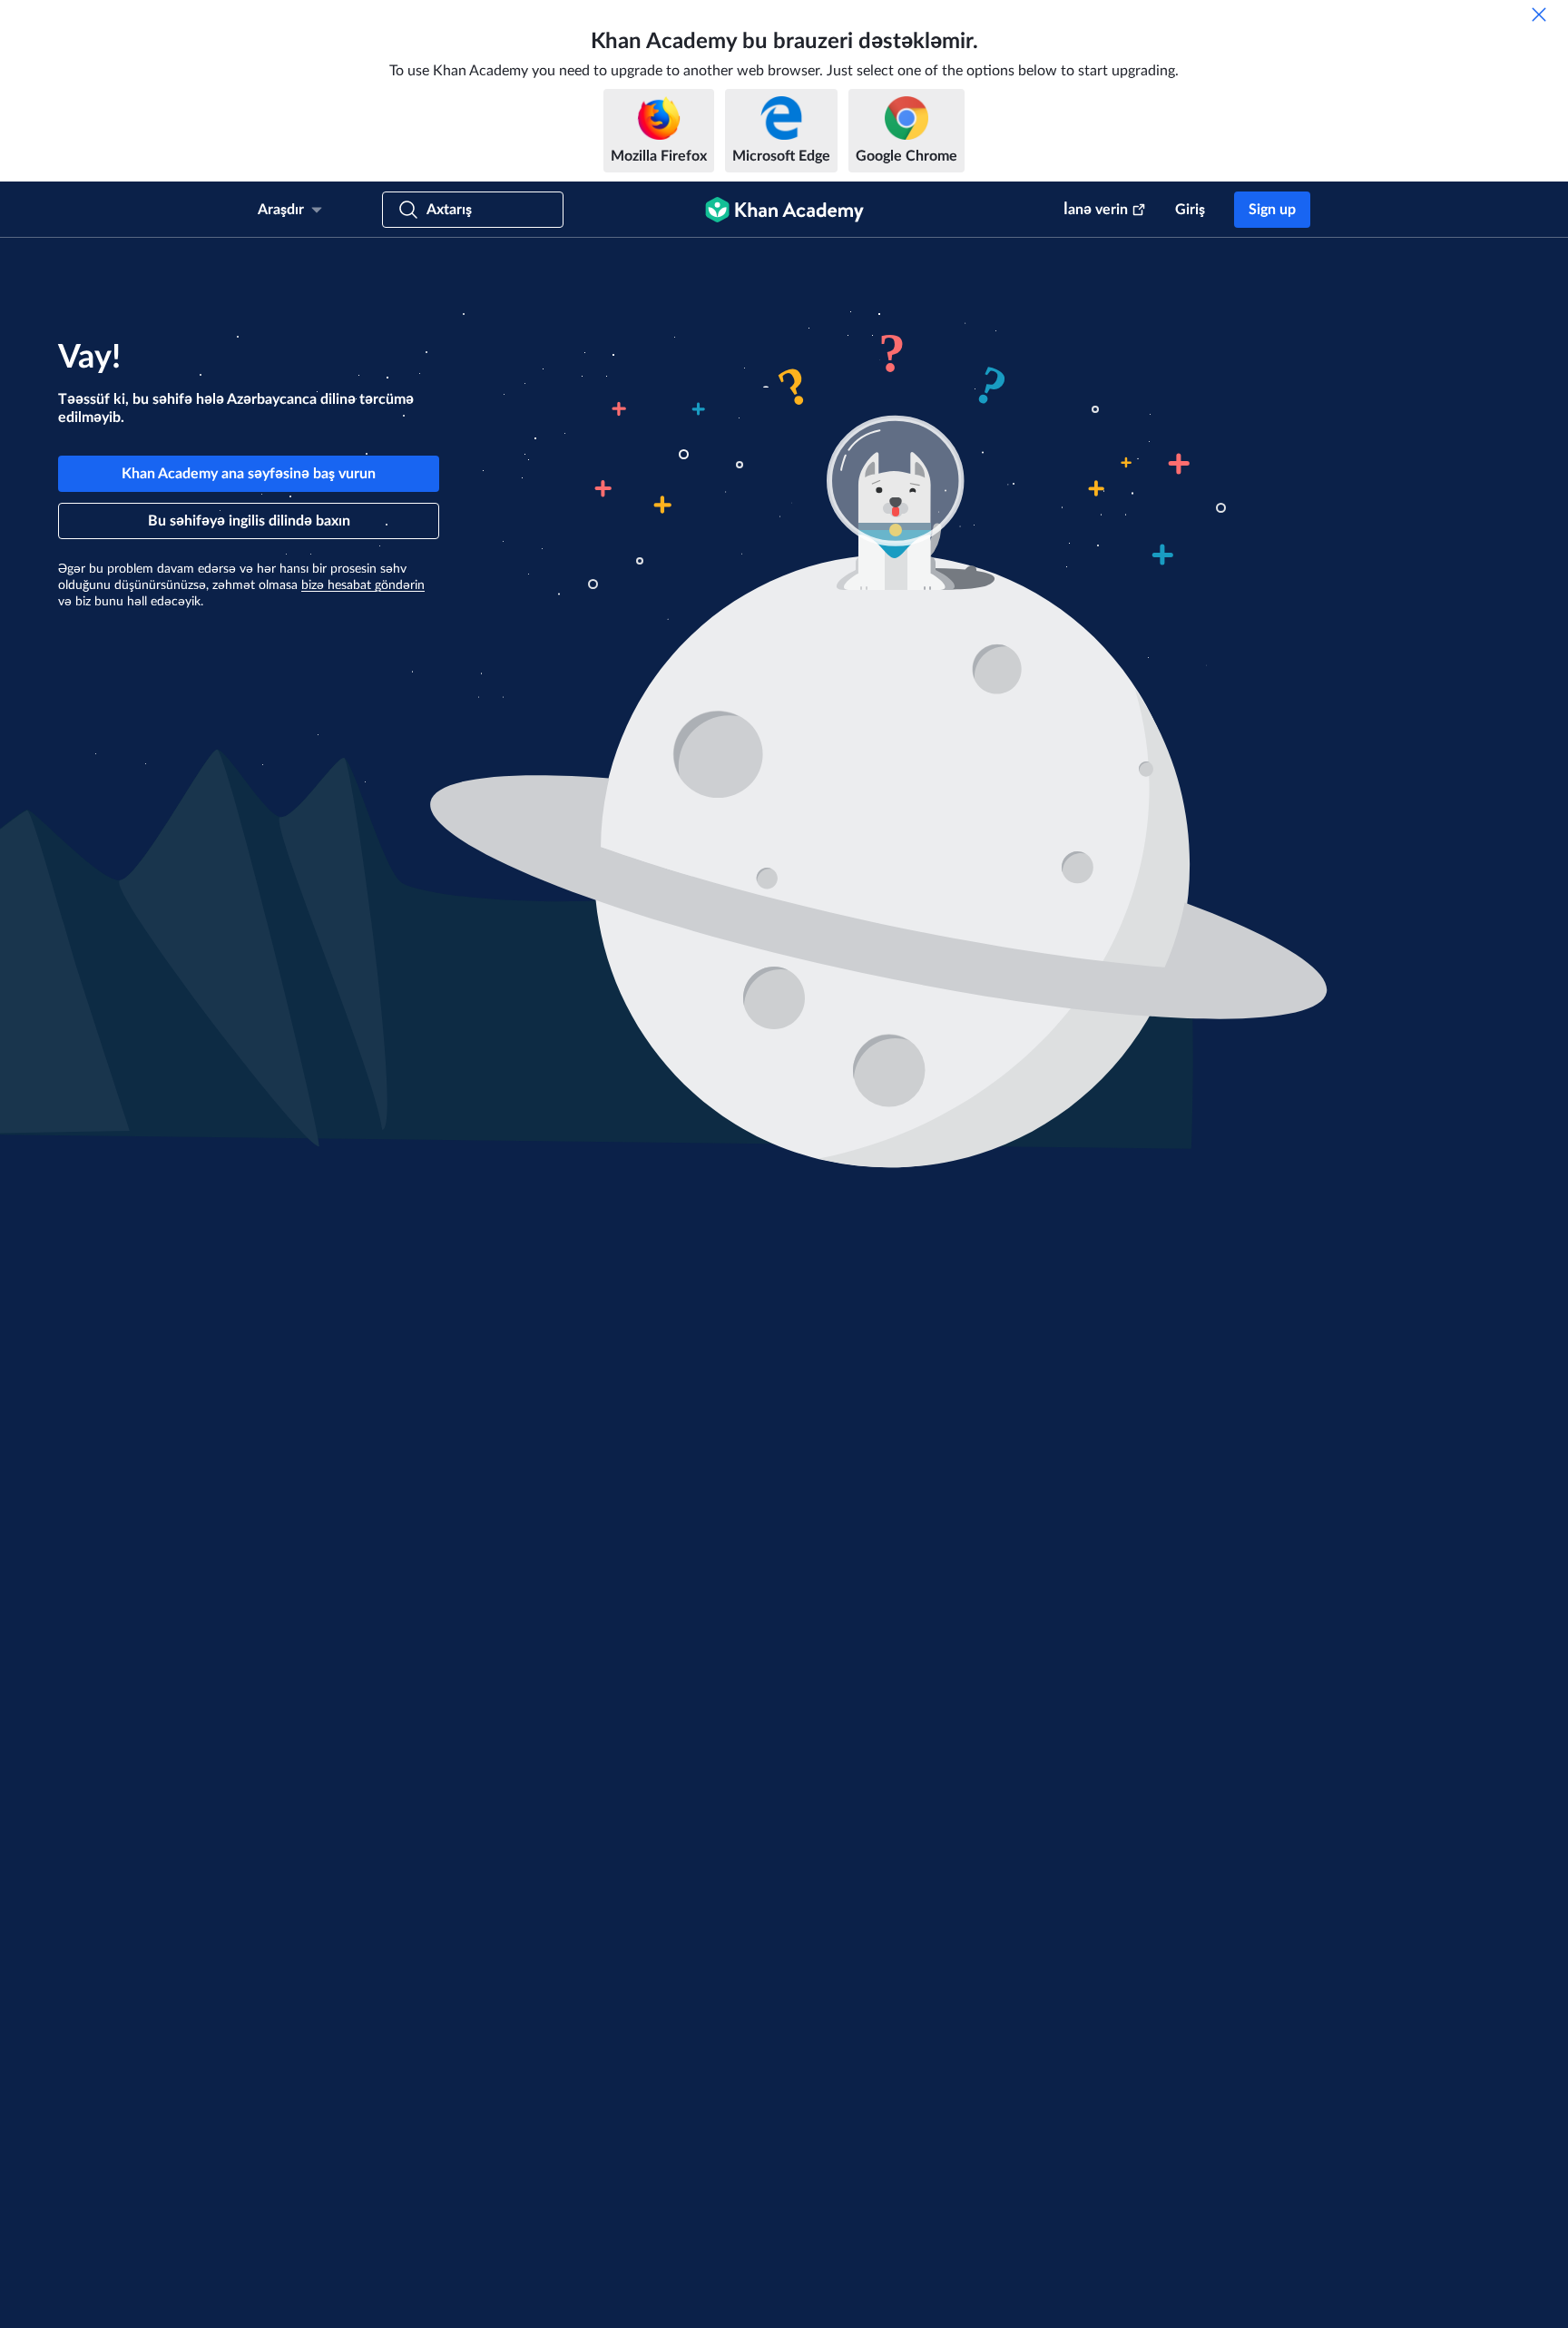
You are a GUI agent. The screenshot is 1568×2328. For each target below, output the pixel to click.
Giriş (1190, 210)
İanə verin (1096, 210)
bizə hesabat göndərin (363, 585)
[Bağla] (1539, 15)
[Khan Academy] (784, 210)
